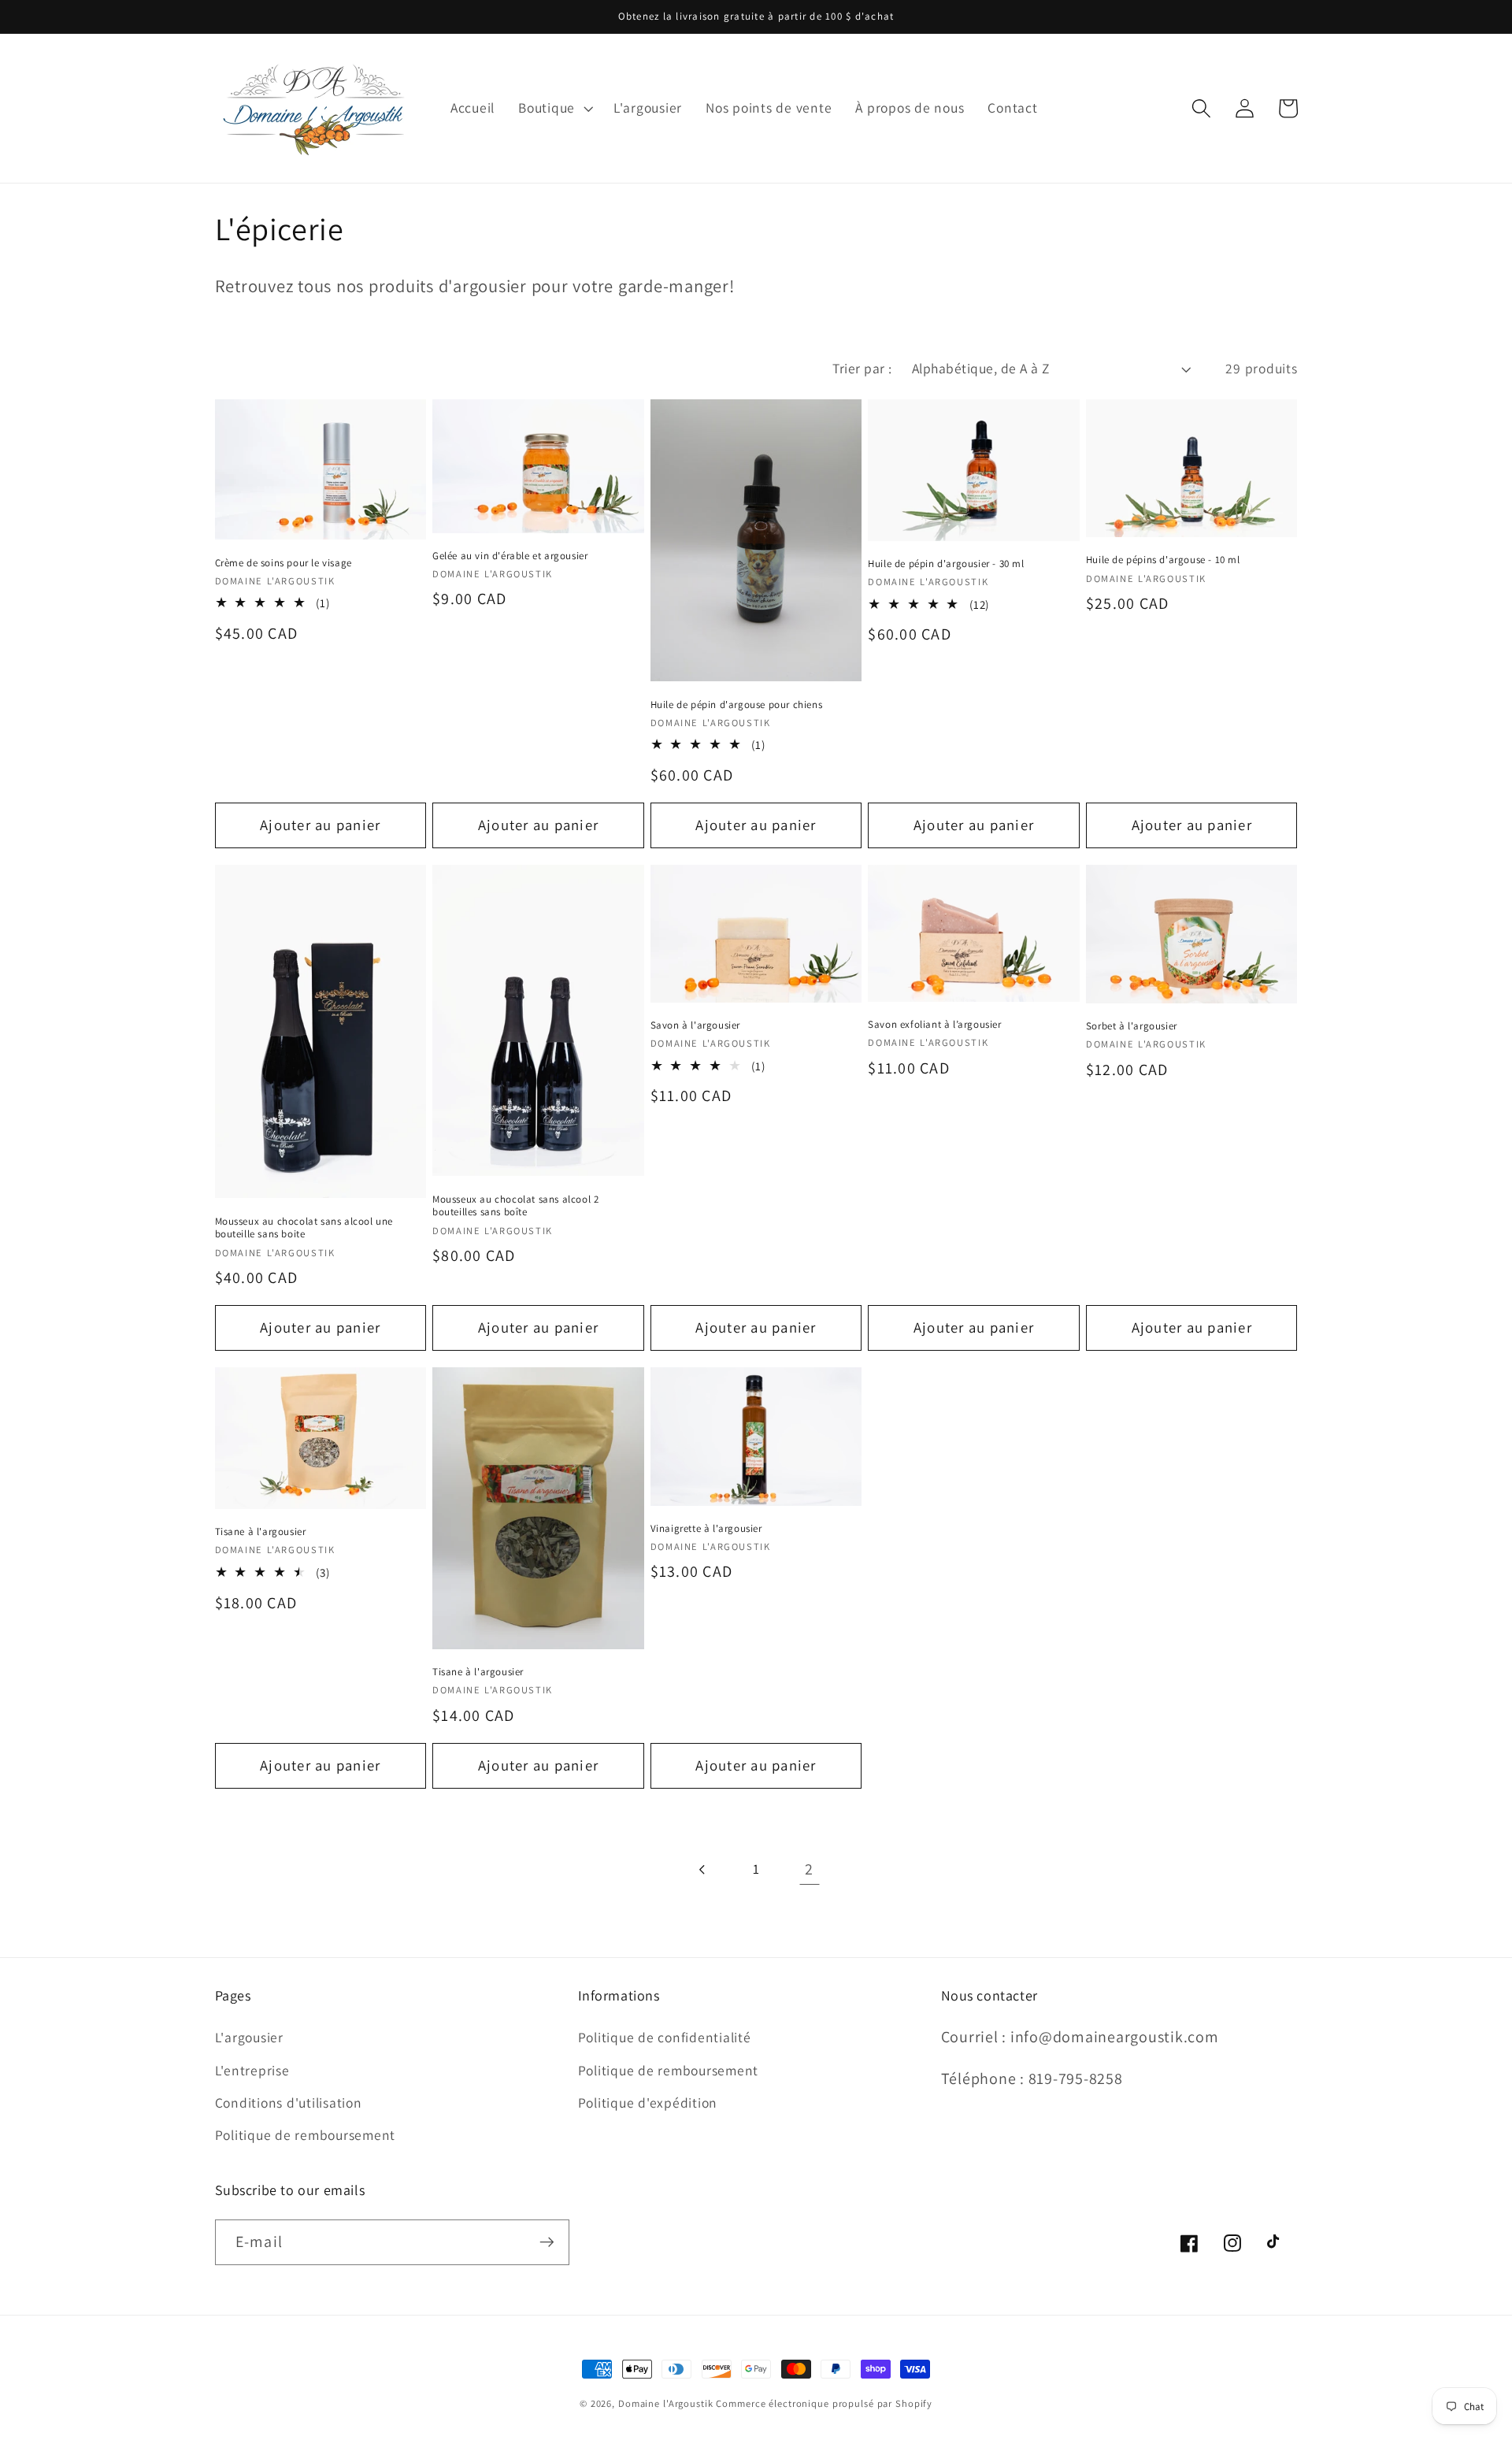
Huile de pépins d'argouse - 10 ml (1163, 560)
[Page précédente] (703, 1869)
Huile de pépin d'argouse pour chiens (737, 705)
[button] (554, 108)
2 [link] (809, 1869)
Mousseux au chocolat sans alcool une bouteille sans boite (304, 1228)
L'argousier (249, 2037)
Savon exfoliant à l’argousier (934, 1025)
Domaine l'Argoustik (666, 2403)
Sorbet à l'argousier (1132, 1026)
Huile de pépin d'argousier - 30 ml (946, 564)
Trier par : (862, 368)
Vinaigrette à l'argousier (706, 1529)
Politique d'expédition (648, 2103)
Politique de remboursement (306, 2135)
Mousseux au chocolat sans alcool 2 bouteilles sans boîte (515, 1206)
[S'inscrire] (547, 2242)
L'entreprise (252, 2070)
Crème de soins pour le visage (283, 563)
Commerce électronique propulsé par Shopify (824, 2403)
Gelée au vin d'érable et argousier (510, 556)
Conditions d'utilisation (289, 2103)
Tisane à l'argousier (261, 1532)
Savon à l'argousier (695, 1025)
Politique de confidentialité (665, 2037)
